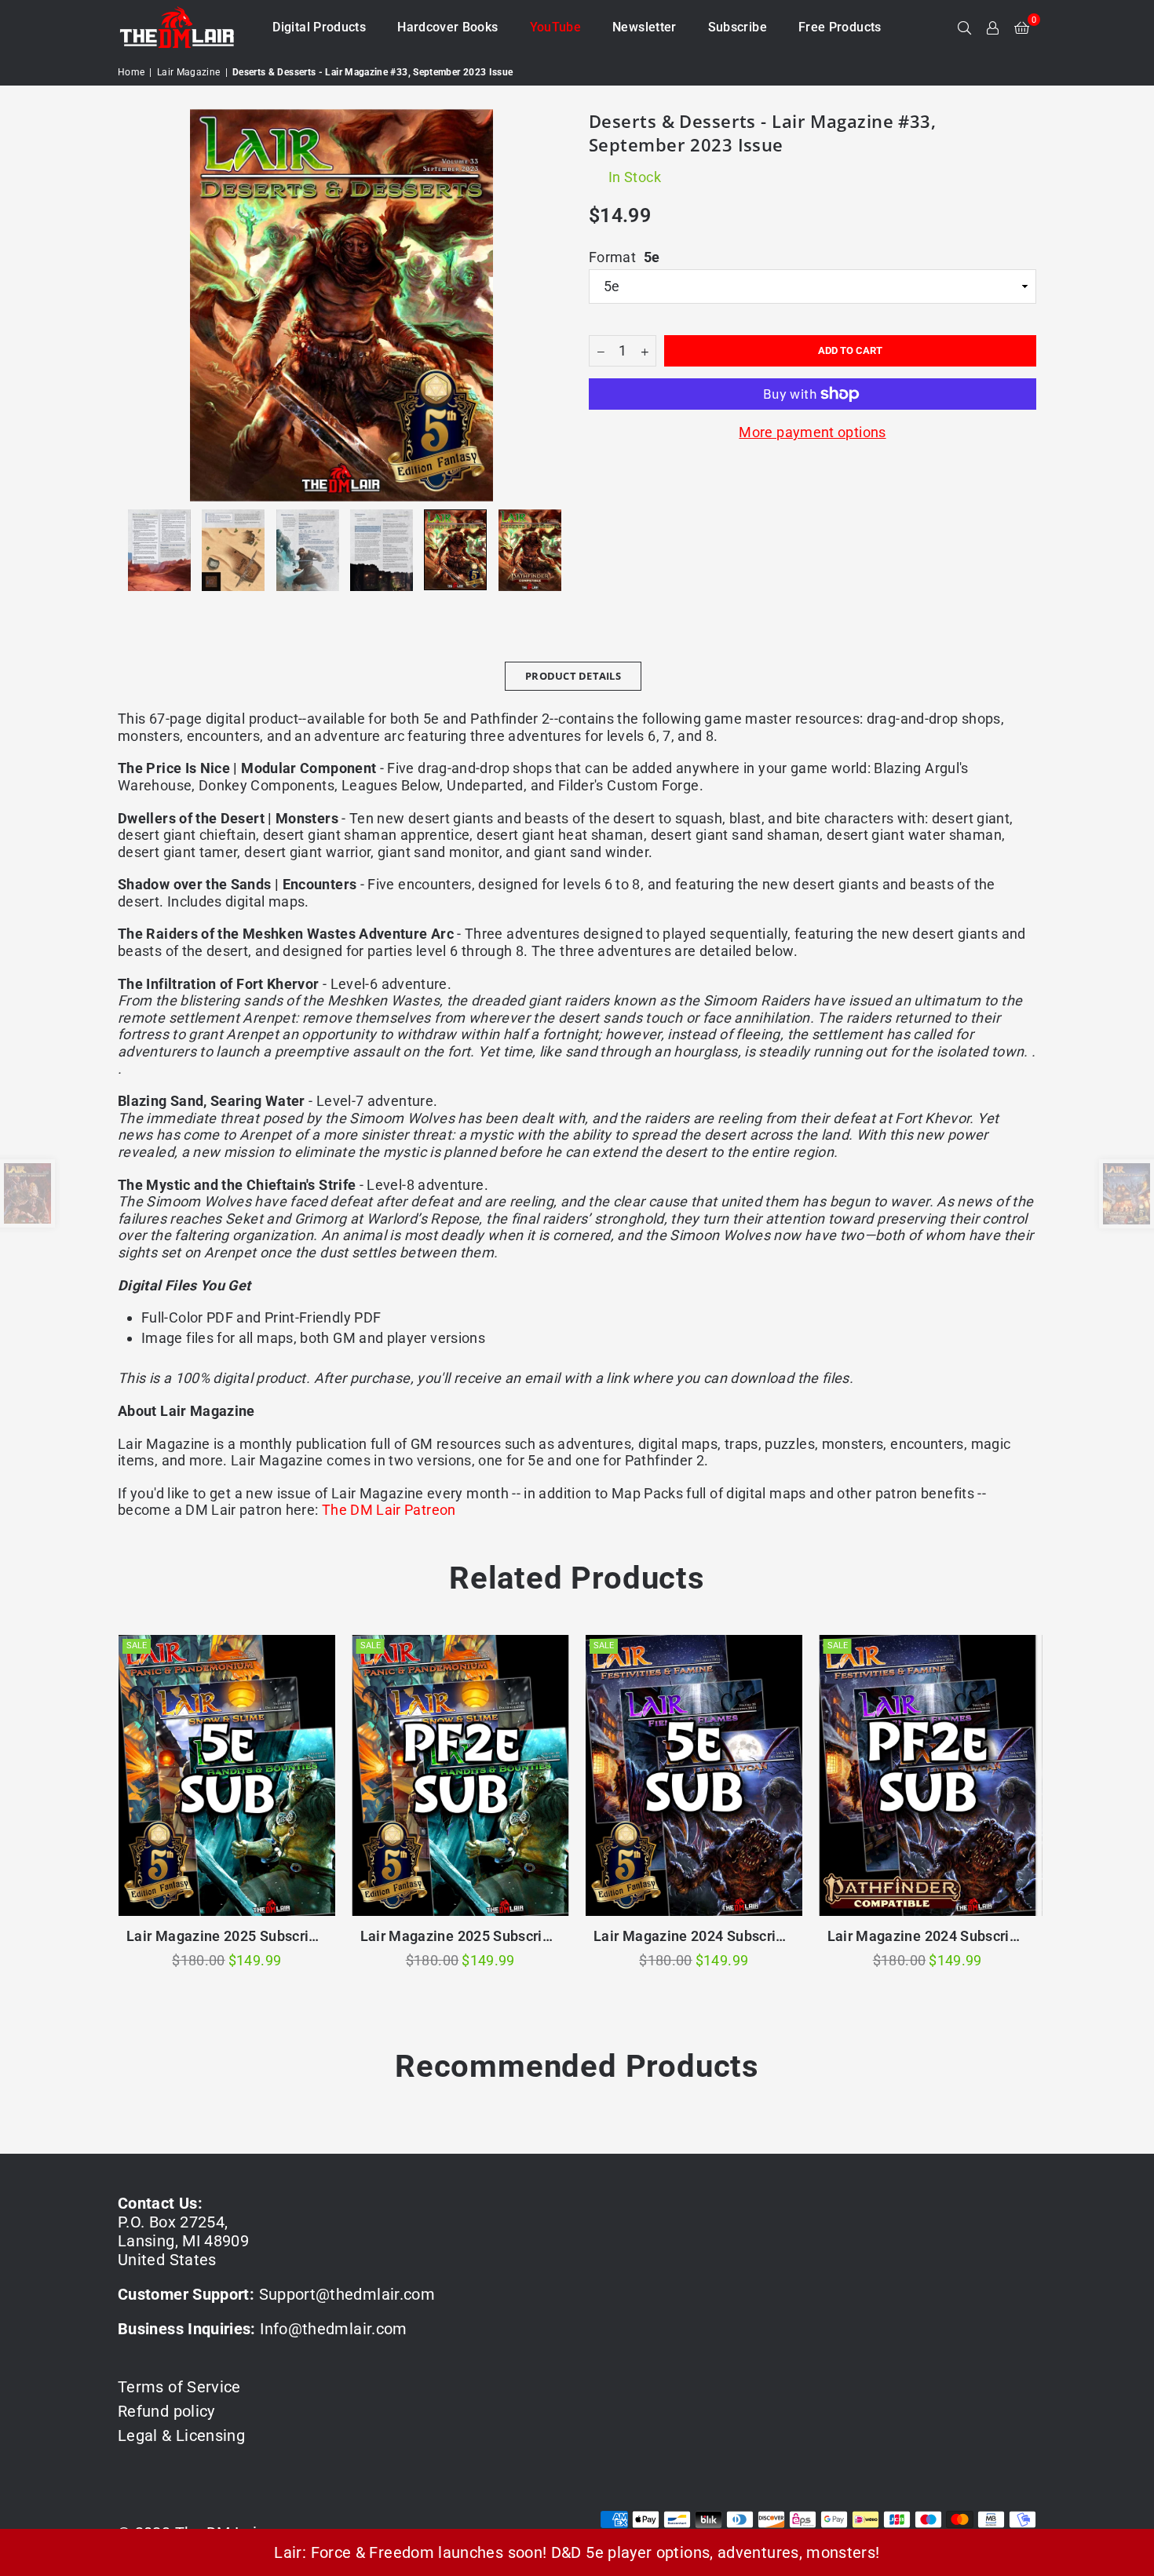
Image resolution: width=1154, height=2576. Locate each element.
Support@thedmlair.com (347, 2294)
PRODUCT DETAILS (573, 676)
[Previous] (139, 305)
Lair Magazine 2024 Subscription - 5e (694, 1936)
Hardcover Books (447, 27)
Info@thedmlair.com (333, 2329)
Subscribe (738, 27)
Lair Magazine (189, 72)
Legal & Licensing (181, 2436)
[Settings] (993, 27)
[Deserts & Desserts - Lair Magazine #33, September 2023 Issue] (159, 550)
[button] (1022, 27)
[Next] (544, 305)
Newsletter (645, 27)
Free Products (840, 27)
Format (624, 257)
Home (131, 72)
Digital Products (319, 27)
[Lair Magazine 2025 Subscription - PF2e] (461, 1775)
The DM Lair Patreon (389, 1510)
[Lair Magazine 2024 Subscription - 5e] (694, 1775)
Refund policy (166, 2411)
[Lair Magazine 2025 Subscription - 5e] (227, 1775)
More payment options (812, 432)
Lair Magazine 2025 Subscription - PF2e (461, 1936)
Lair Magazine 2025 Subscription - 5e (227, 1936)
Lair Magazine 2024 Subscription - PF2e (928, 1936)
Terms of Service (179, 2387)
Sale (137, 1646)
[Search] (965, 27)
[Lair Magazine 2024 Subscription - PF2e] (928, 1775)
